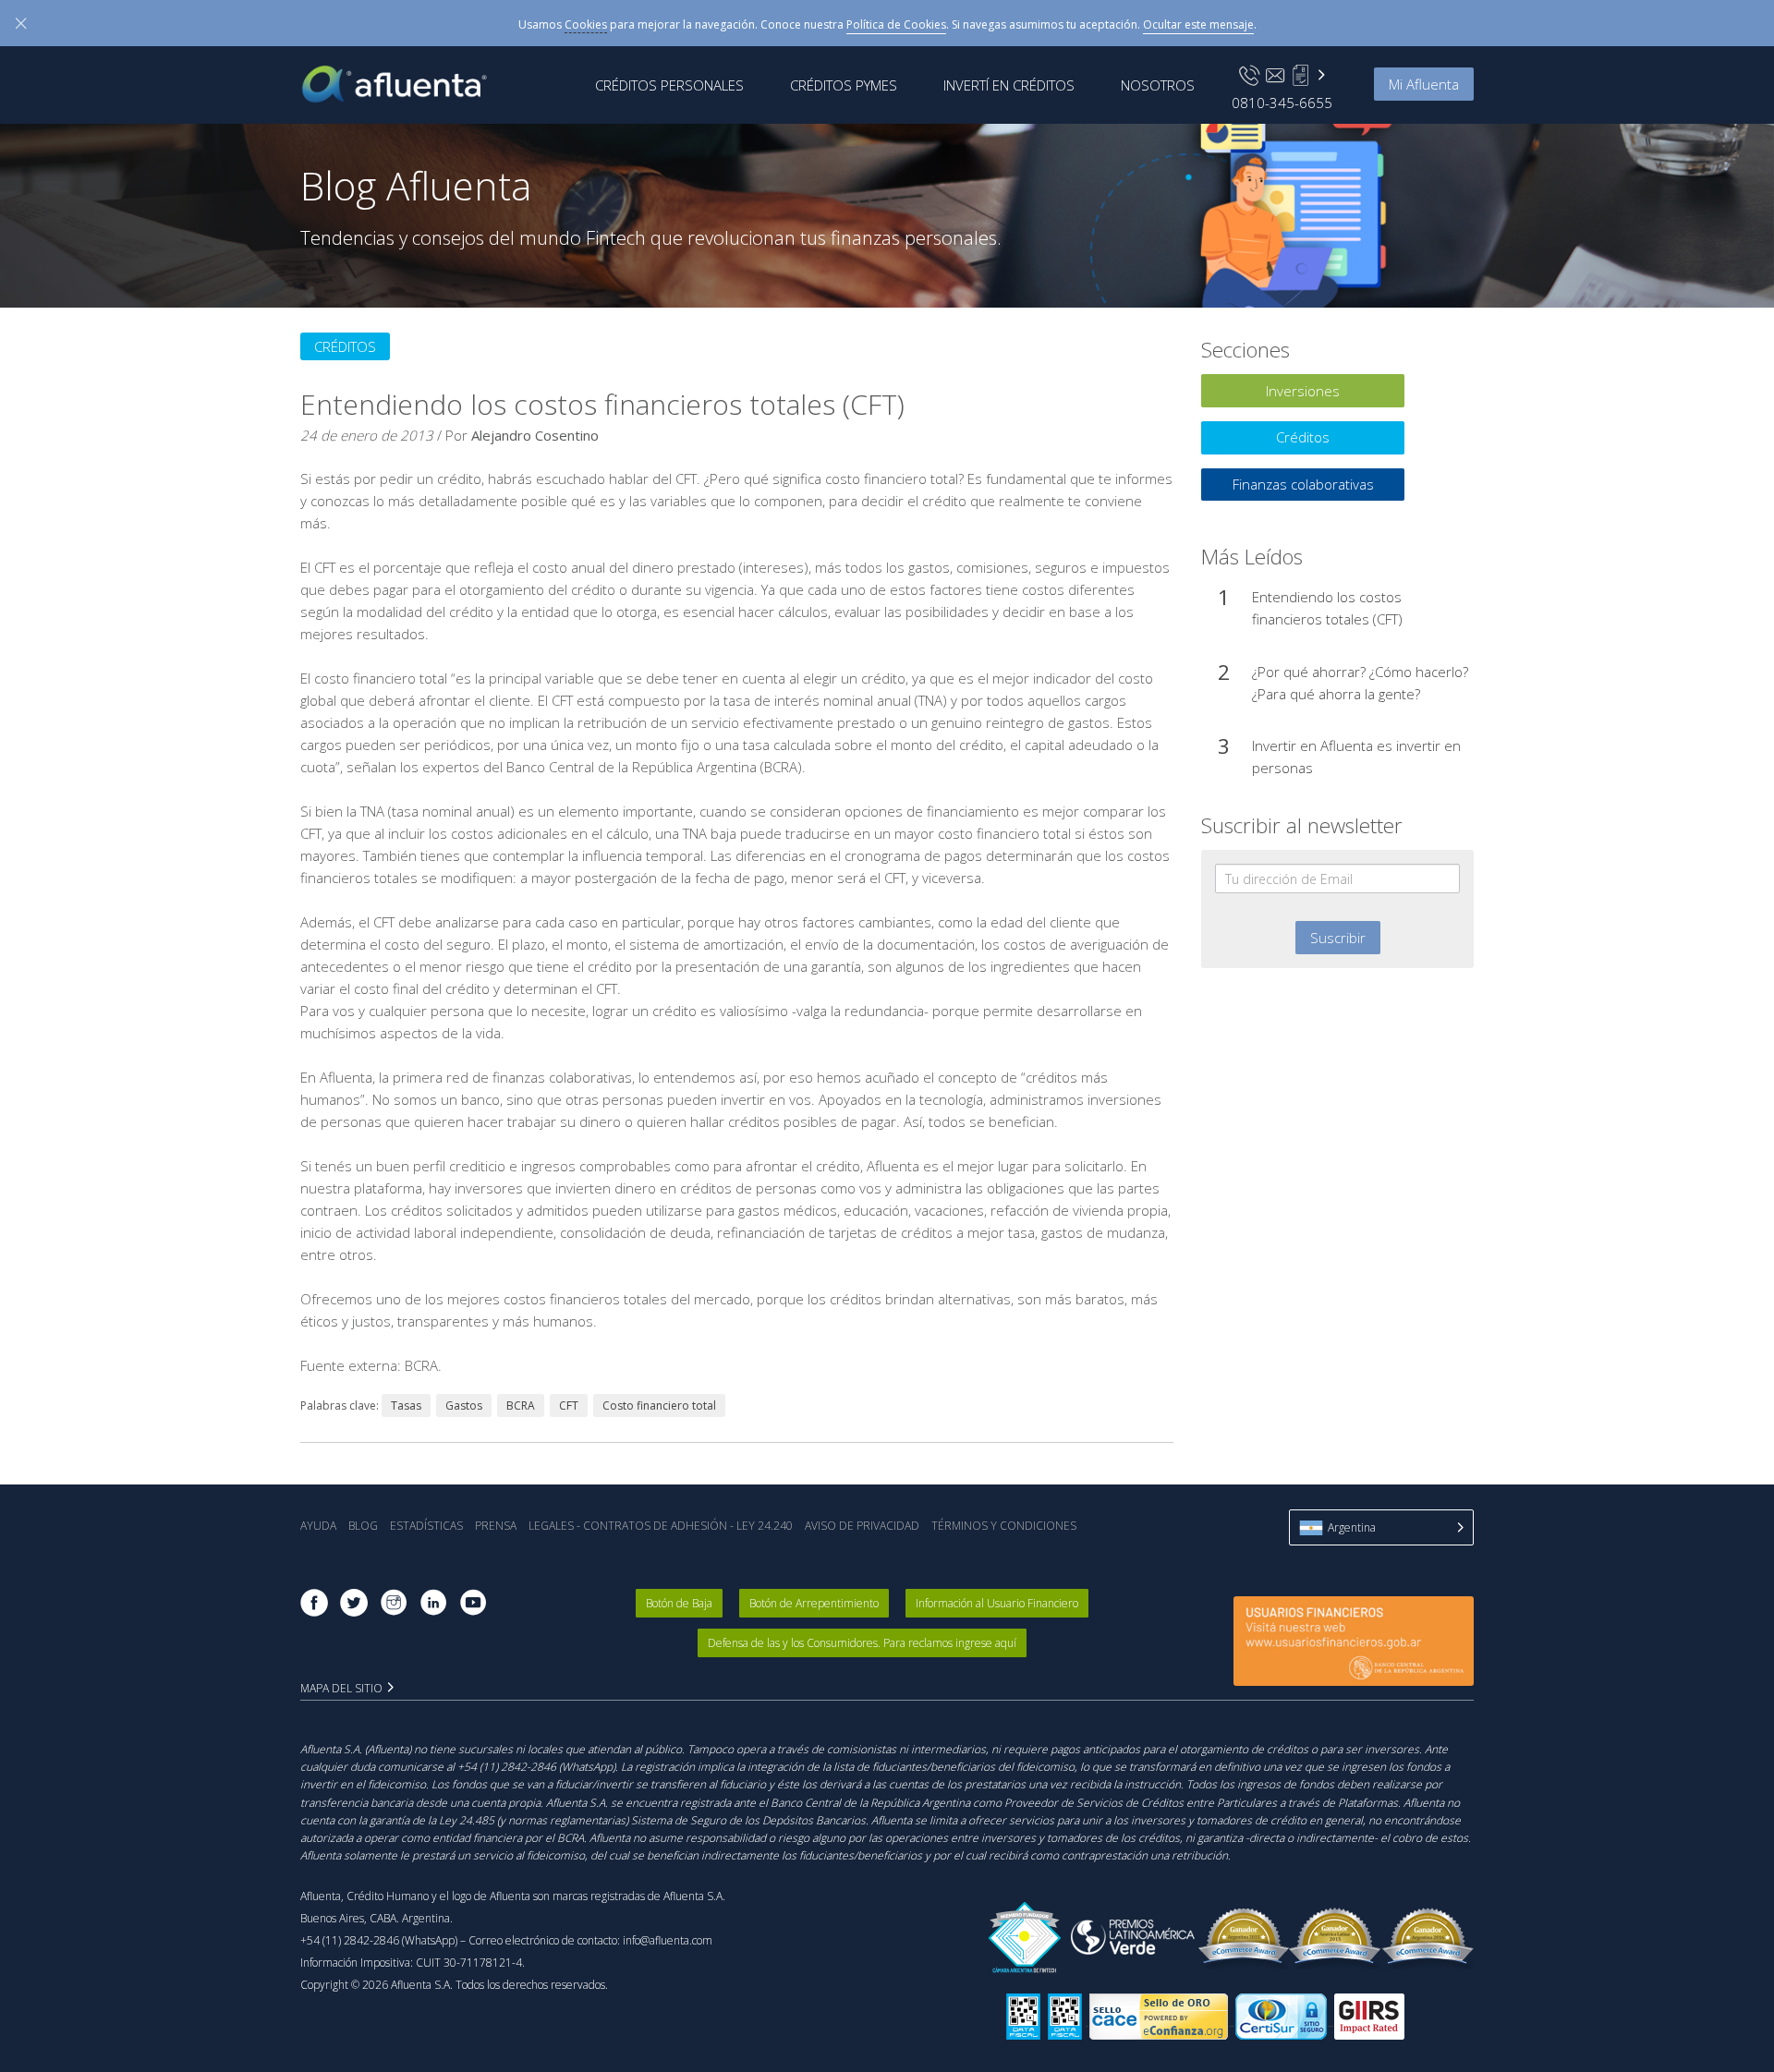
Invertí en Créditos (1009, 85)
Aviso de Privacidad (862, 1526)
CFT (569, 1406)
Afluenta (407, 84)
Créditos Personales (669, 85)
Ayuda (318, 1526)
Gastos (464, 1406)
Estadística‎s (426, 1526)
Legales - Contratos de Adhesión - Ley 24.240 (661, 1526)
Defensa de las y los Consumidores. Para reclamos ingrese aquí (862, 1643)
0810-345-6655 (1282, 103)
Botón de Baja (679, 1603)
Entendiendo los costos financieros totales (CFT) (1327, 608)
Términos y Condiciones (1004, 1526)
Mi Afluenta (1424, 84)
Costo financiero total (659, 1406)
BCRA (521, 1406)
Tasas (406, 1406)
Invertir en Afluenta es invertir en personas (1356, 757)
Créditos (345, 346)
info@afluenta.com (668, 1940)
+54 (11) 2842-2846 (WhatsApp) (379, 1940)
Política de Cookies (896, 24)
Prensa (496, 1526)
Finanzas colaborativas (1303, 484)
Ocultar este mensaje (1198, 24)
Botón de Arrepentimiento (814, 1603)
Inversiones (1303, 391)
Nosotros (1158, 85)
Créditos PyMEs (844, 85)
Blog (363, 1526)
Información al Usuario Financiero (997, 1603)
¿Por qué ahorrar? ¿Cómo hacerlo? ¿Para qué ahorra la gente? (1360, 683)
